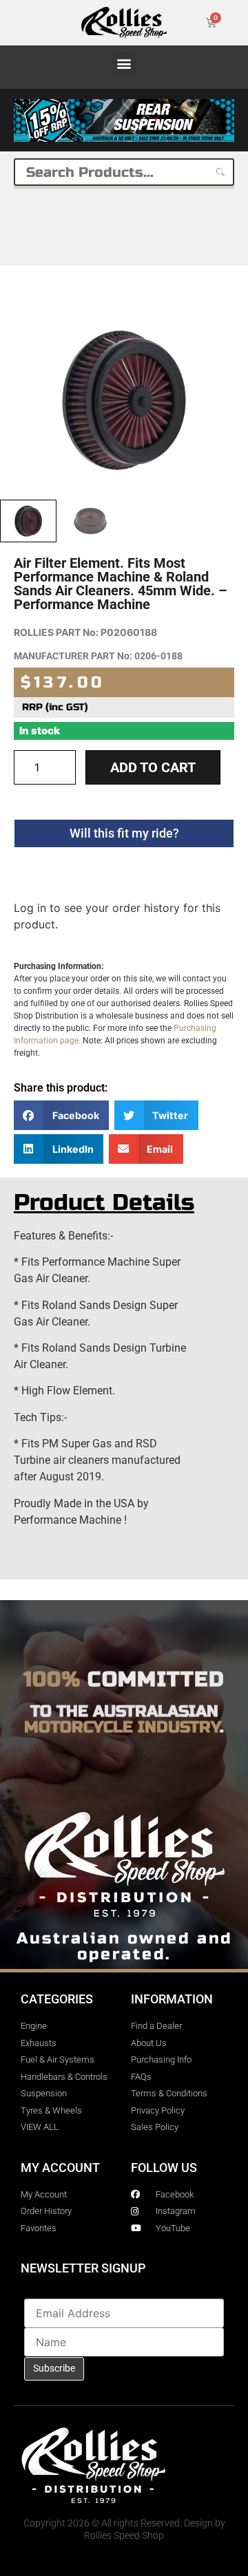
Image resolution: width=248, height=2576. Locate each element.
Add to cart (153, 767)
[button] (124, 64)
